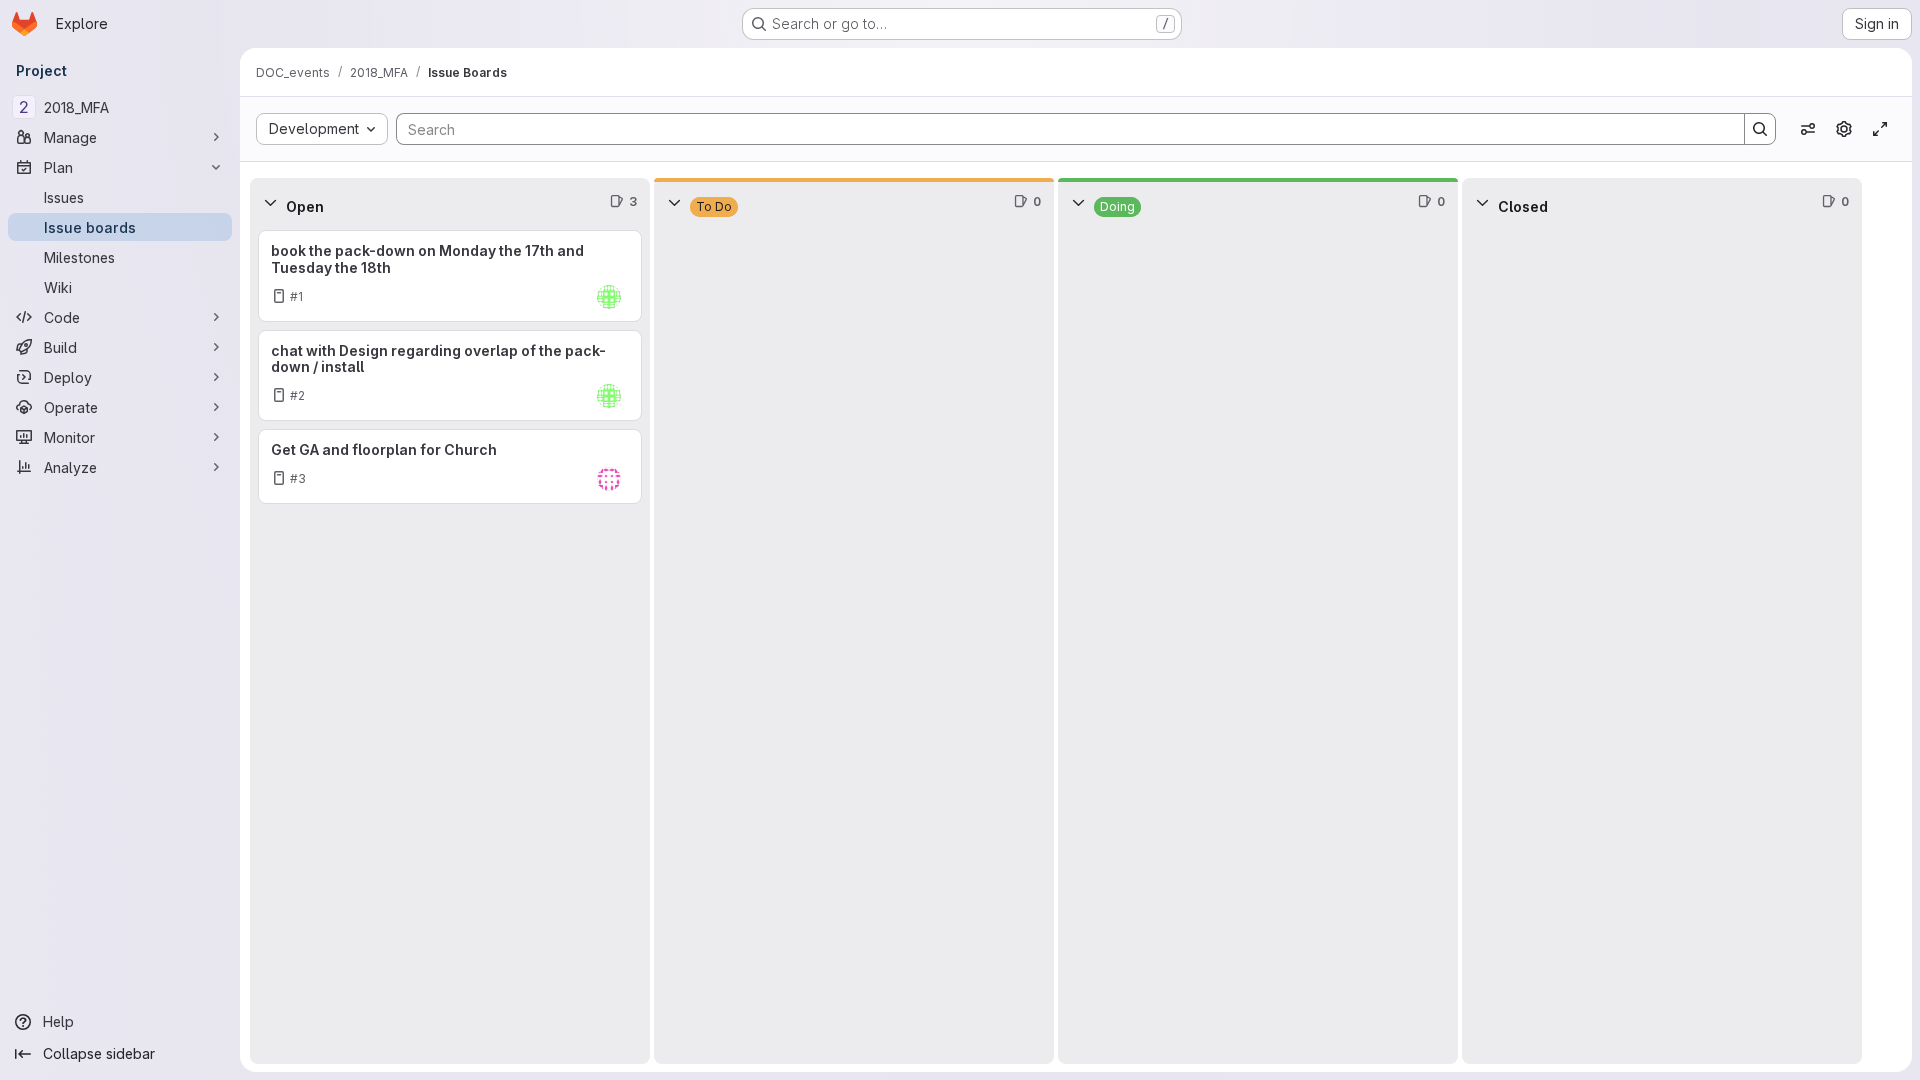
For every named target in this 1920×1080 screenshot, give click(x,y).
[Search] (1760, 129)
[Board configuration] (1844, 129)
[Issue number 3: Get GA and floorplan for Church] (450, 466)
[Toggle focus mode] (1880, 129)
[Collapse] (270, 202)
